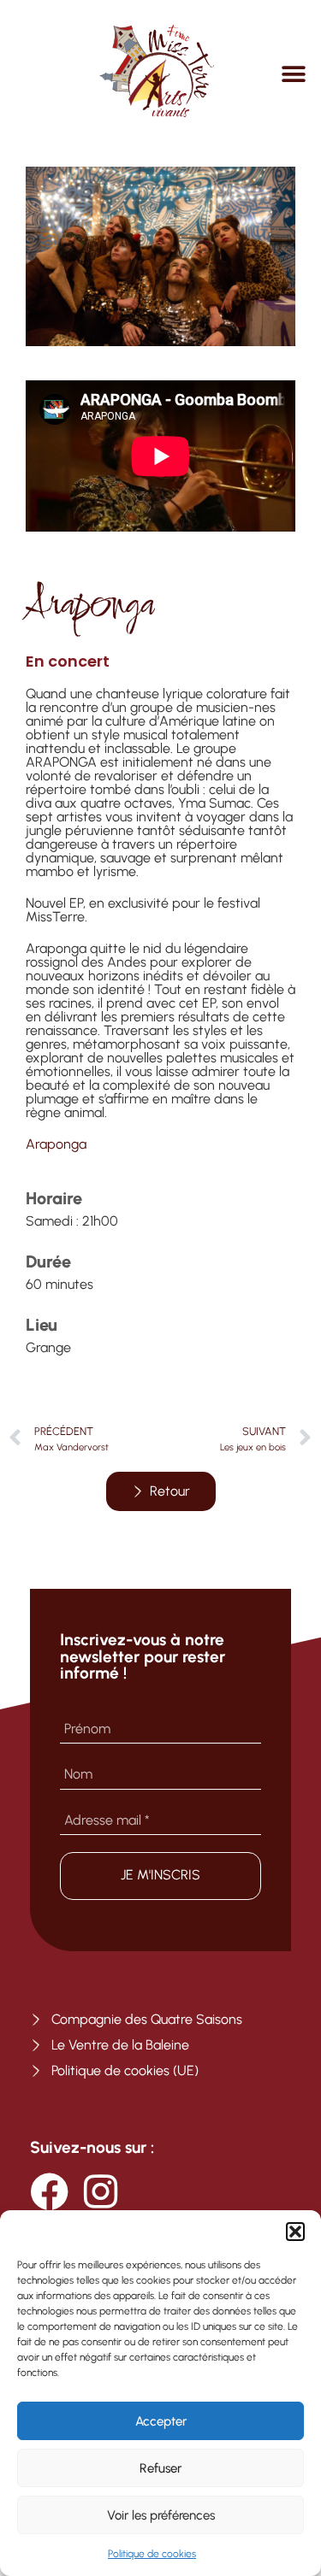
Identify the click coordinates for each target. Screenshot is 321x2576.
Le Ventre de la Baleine (120, 2045)
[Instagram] (101, 2192)
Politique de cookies (152, 2554)
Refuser (160, 2468)
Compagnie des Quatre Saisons (147, 2019)
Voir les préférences (161, 2515)
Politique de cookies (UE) (125, 2070)
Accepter (161, 2421)
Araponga (56, 1144)
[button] (295, 2232)
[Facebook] (49, 2192)
